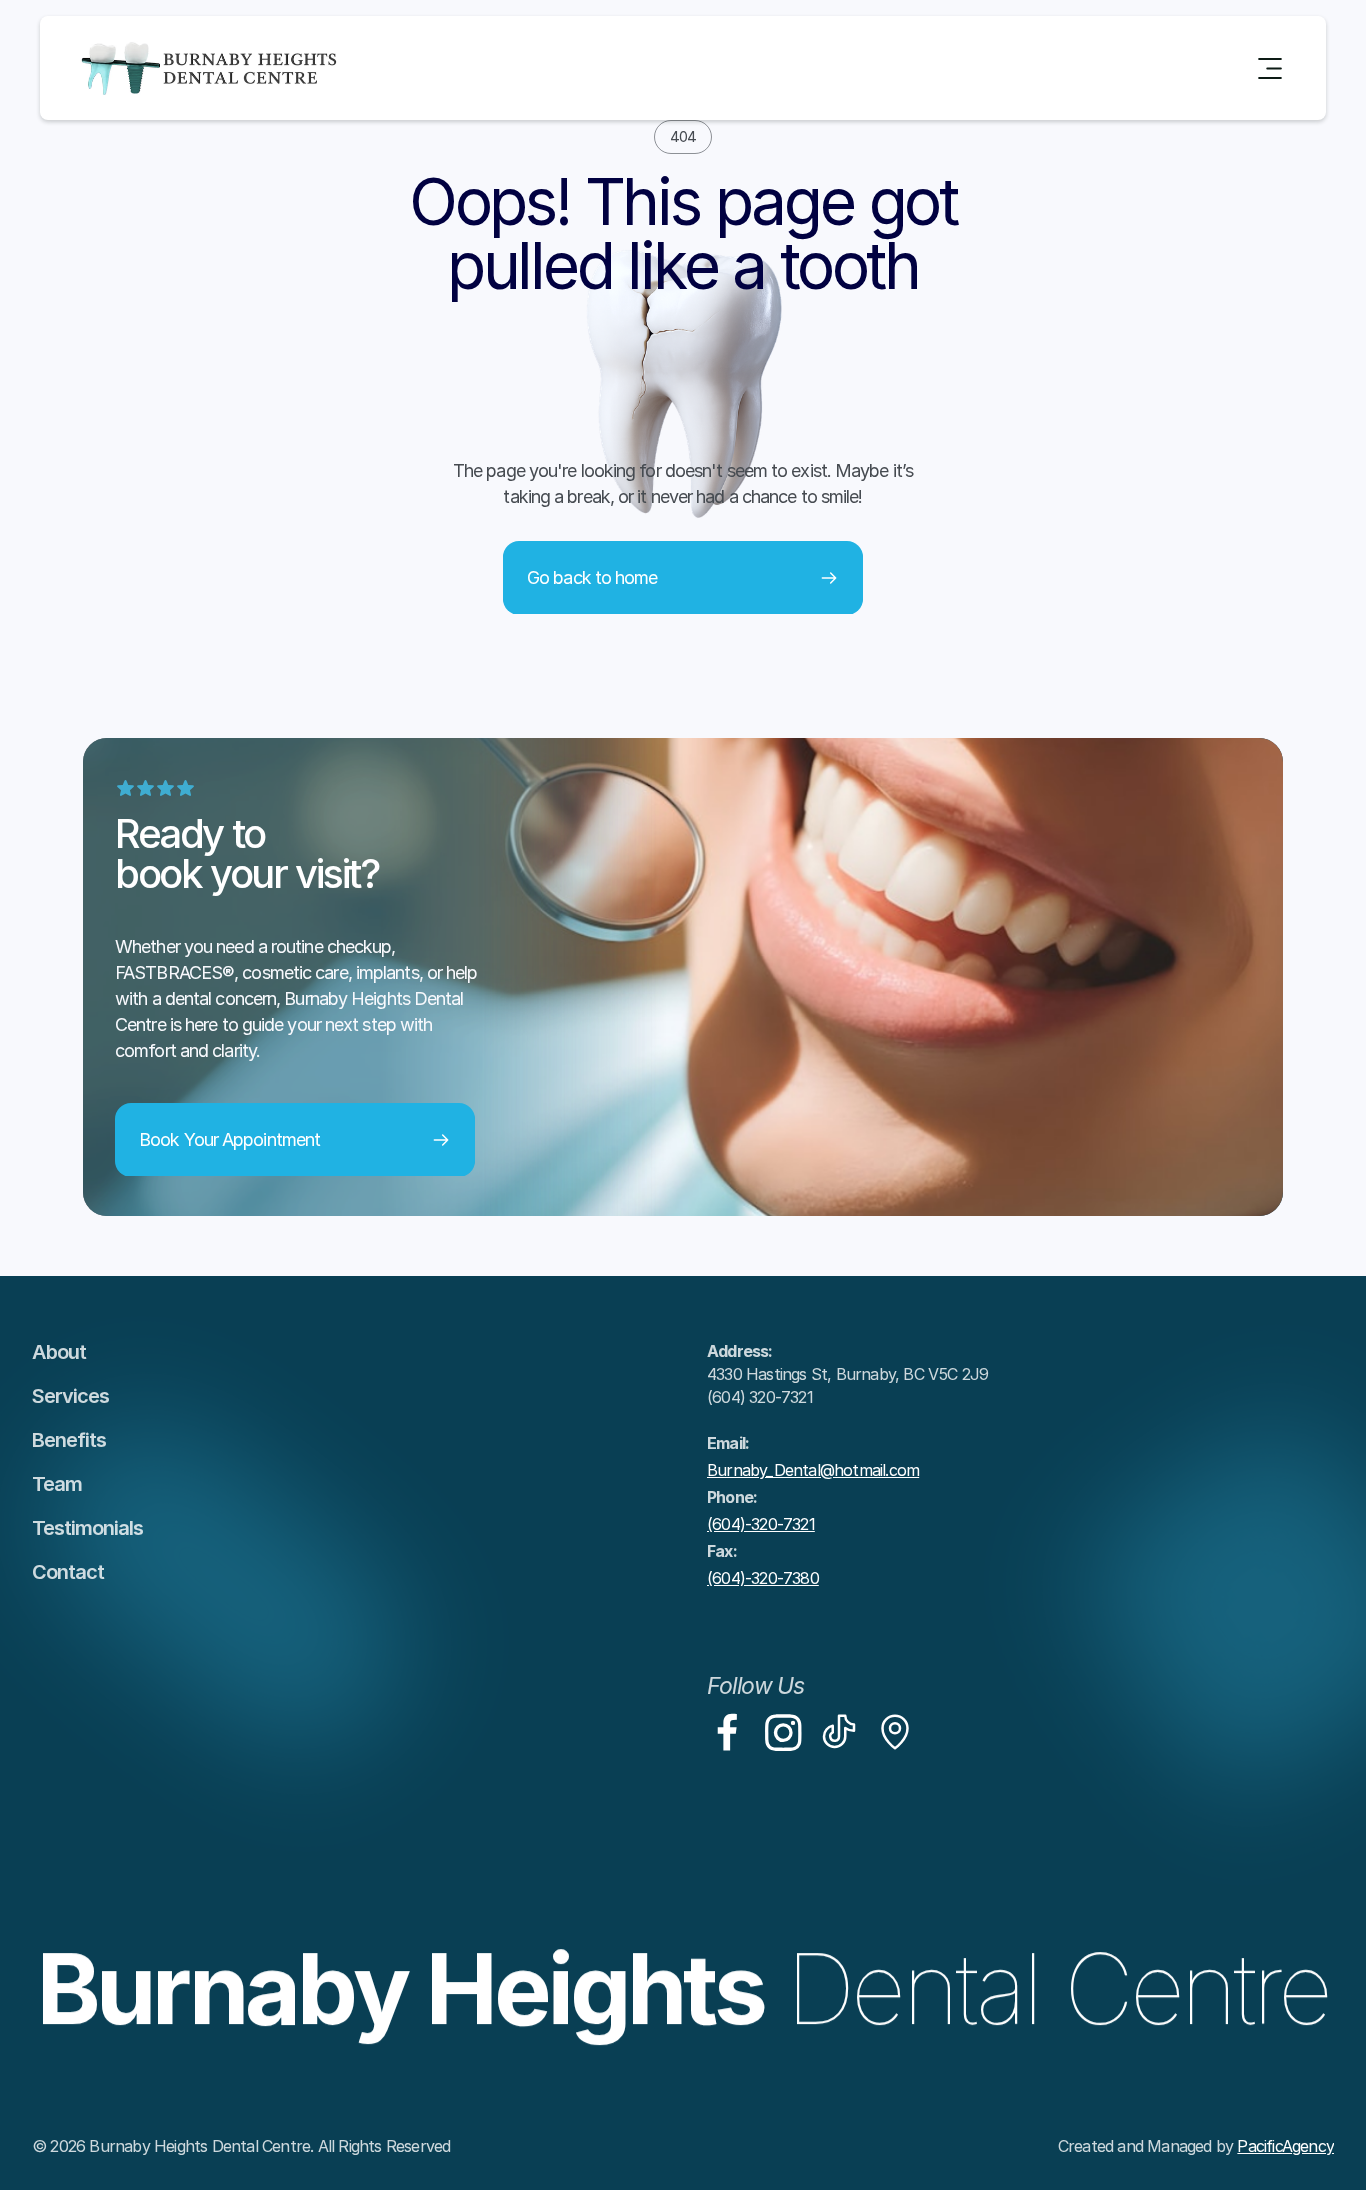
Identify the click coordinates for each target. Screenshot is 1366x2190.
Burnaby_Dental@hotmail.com (813, 1470)
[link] (727, 1732)
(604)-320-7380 (763, 1578)
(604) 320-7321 (760, 1397)
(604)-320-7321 (761, 1524)
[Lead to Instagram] (783, 1732)
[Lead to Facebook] (727, 1732)
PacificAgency (1285, 2146)
